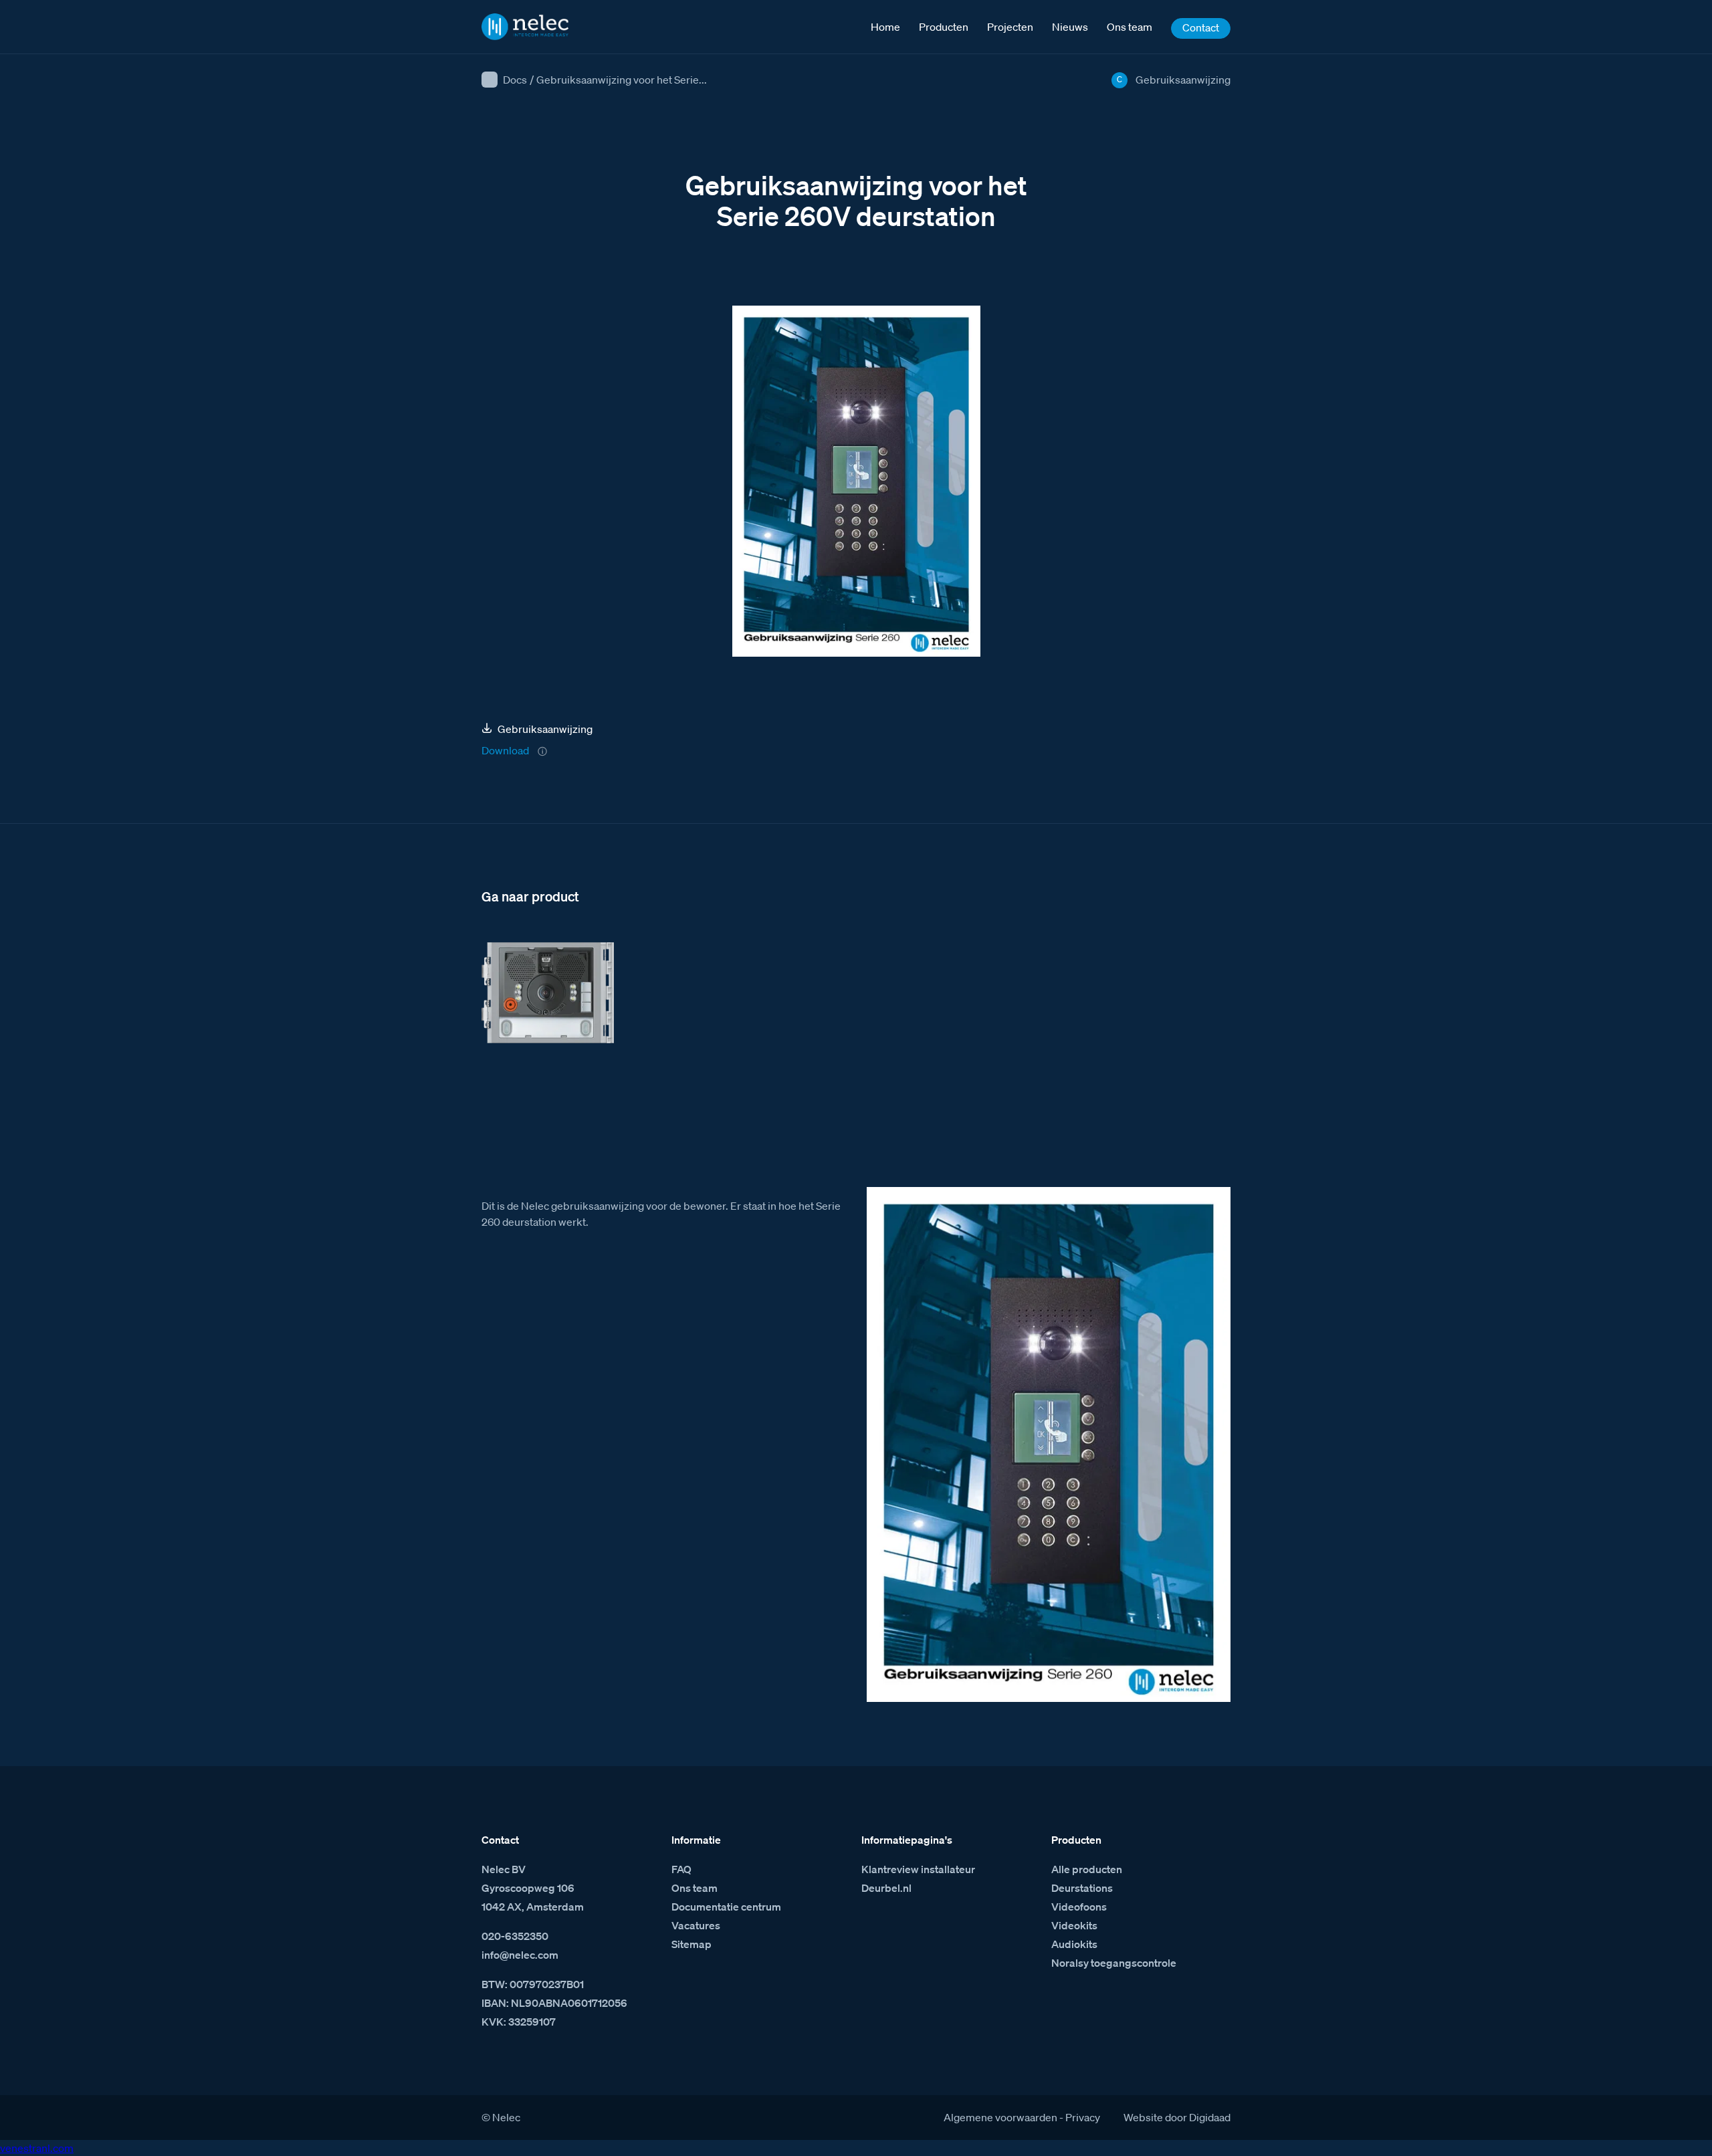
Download (505, 750)
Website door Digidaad (1177, 2117)
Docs (515, 80)
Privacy (1083, 2117)
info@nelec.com (520, 1955)
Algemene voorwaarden (1000, 2117)
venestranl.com (37, 2148)
